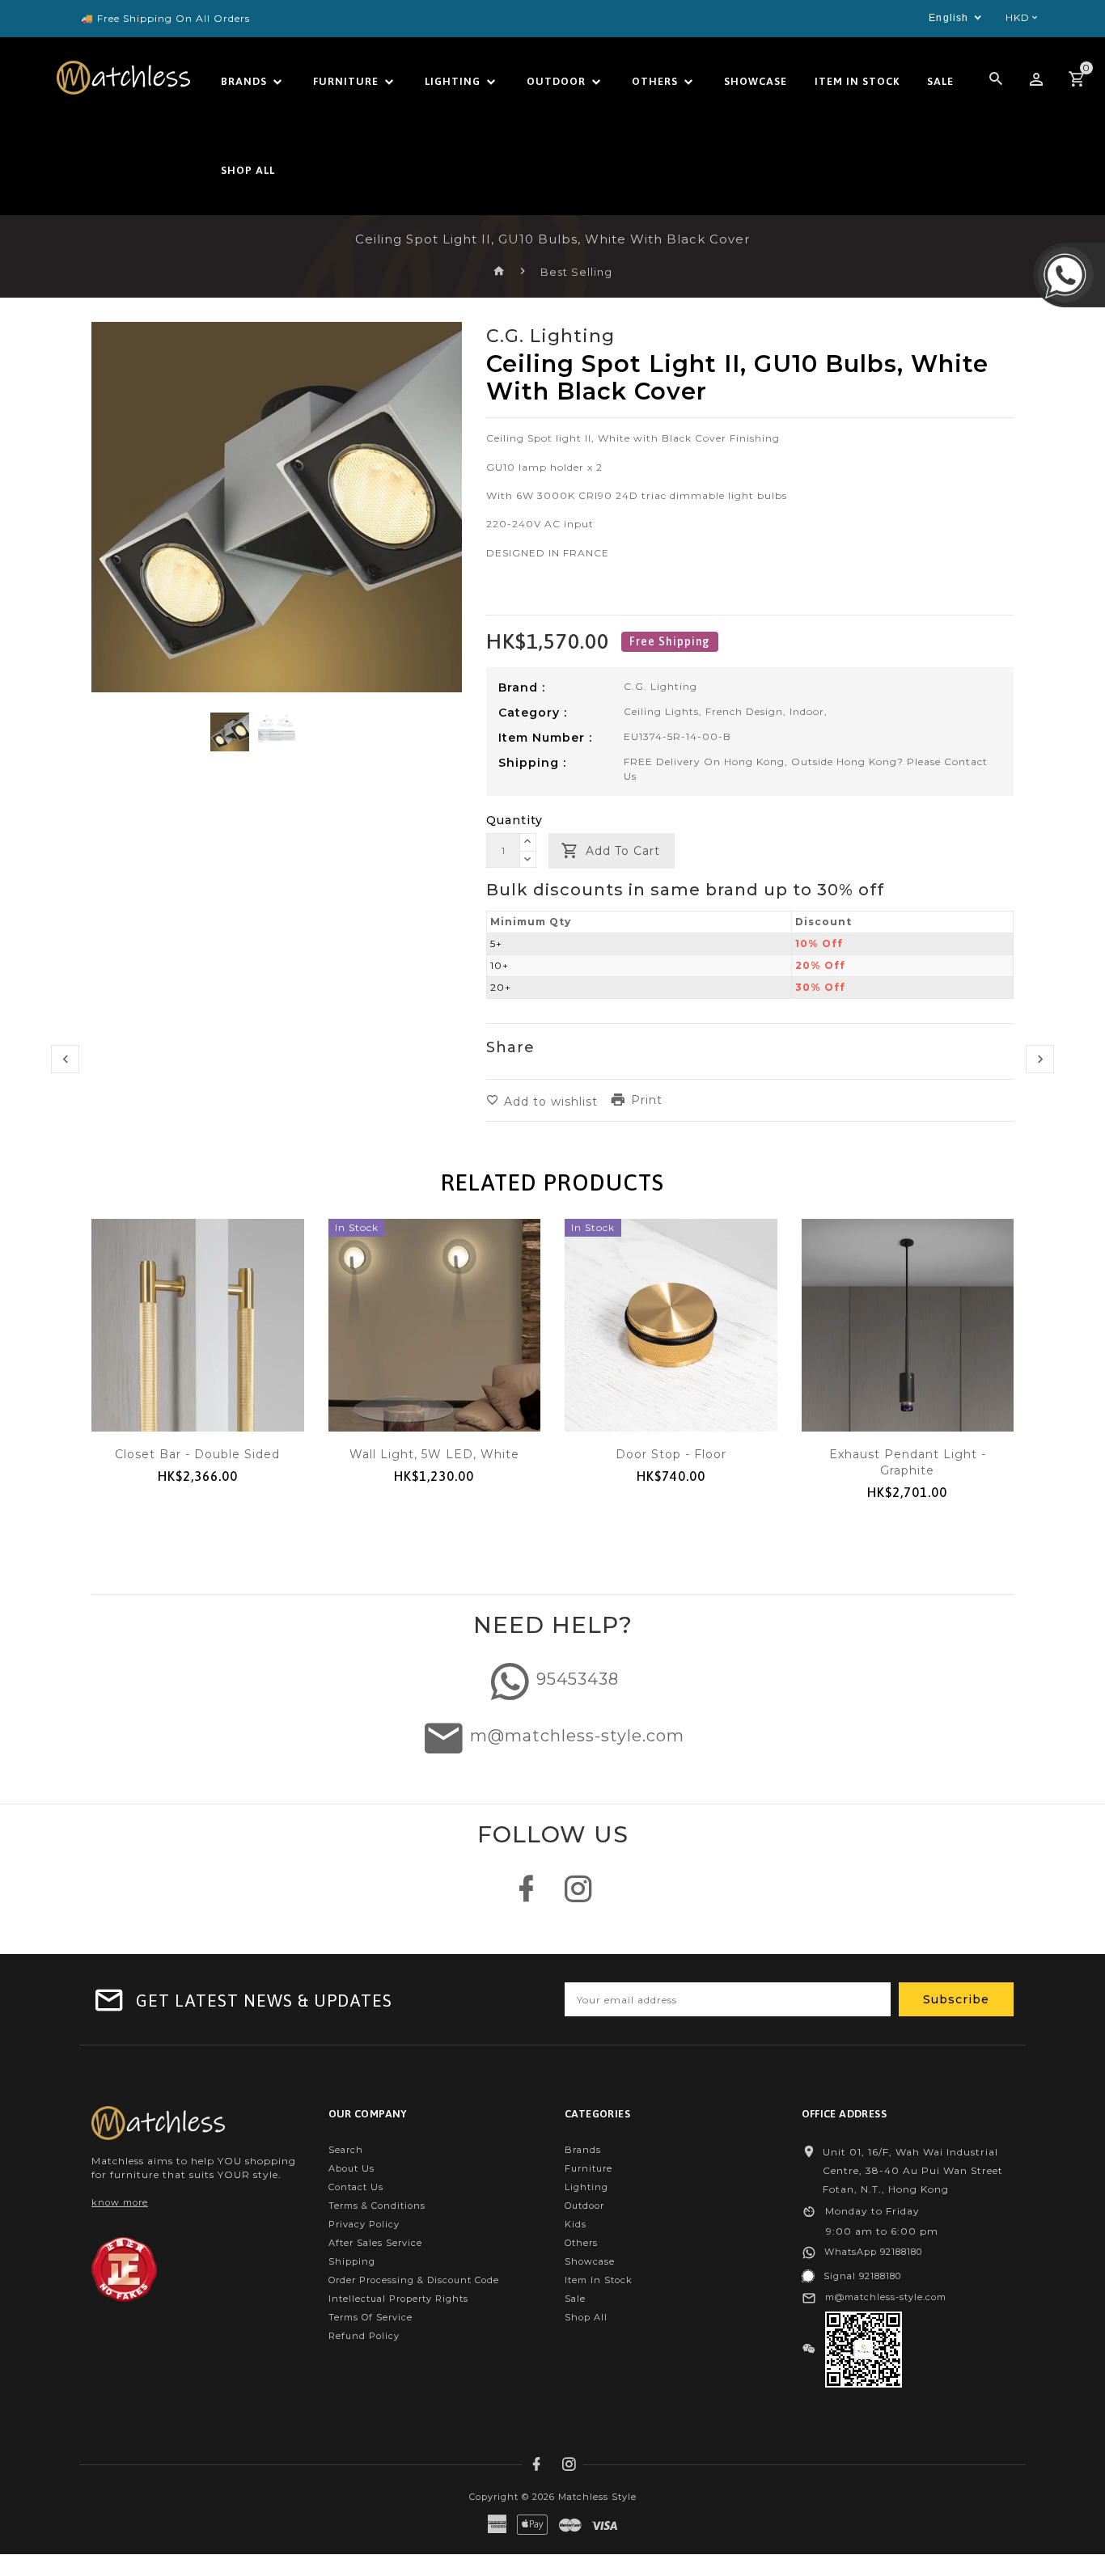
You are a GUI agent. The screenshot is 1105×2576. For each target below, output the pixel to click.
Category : (533, 713)
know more (120, 2202)
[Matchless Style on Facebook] (526, 1897)
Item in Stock (599, 2280)
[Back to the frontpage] (500, 272)
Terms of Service (370, 2317)
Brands (583, 2150)
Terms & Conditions (377, 2206)
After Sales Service (375, 2243)
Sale (575, 2299)
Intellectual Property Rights (398, 2299)
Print (647, 1100)
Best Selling (576, 272)
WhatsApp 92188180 (873, 2252)
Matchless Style (597, 2497)
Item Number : (545, 738)
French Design (744, 711)
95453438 (578, 1680)
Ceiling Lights (661, 711)
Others (581, 2243)
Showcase (590, 2261)
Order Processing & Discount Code (414, 2280)
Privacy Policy (364, 2224)
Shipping (352, 2261)
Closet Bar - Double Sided (197, 1454)
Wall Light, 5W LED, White (434, 1454)
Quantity (514, 820)
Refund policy (364, 2336)
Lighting (586, 2187)
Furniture (588, 2168)
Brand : (522, 687)
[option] (230, 732)
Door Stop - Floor (671, 1454)
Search (346, 2150)
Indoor (807, 711)
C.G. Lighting (660, 686)
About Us (351, 2168)
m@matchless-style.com (577, 1736)
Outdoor (584, 2206)
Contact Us (356, 2187)
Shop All (586, 2317)
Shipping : (532, 763)
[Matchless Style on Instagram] (579, 1897)
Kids (576, 2224)
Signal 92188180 (862, 2276)
